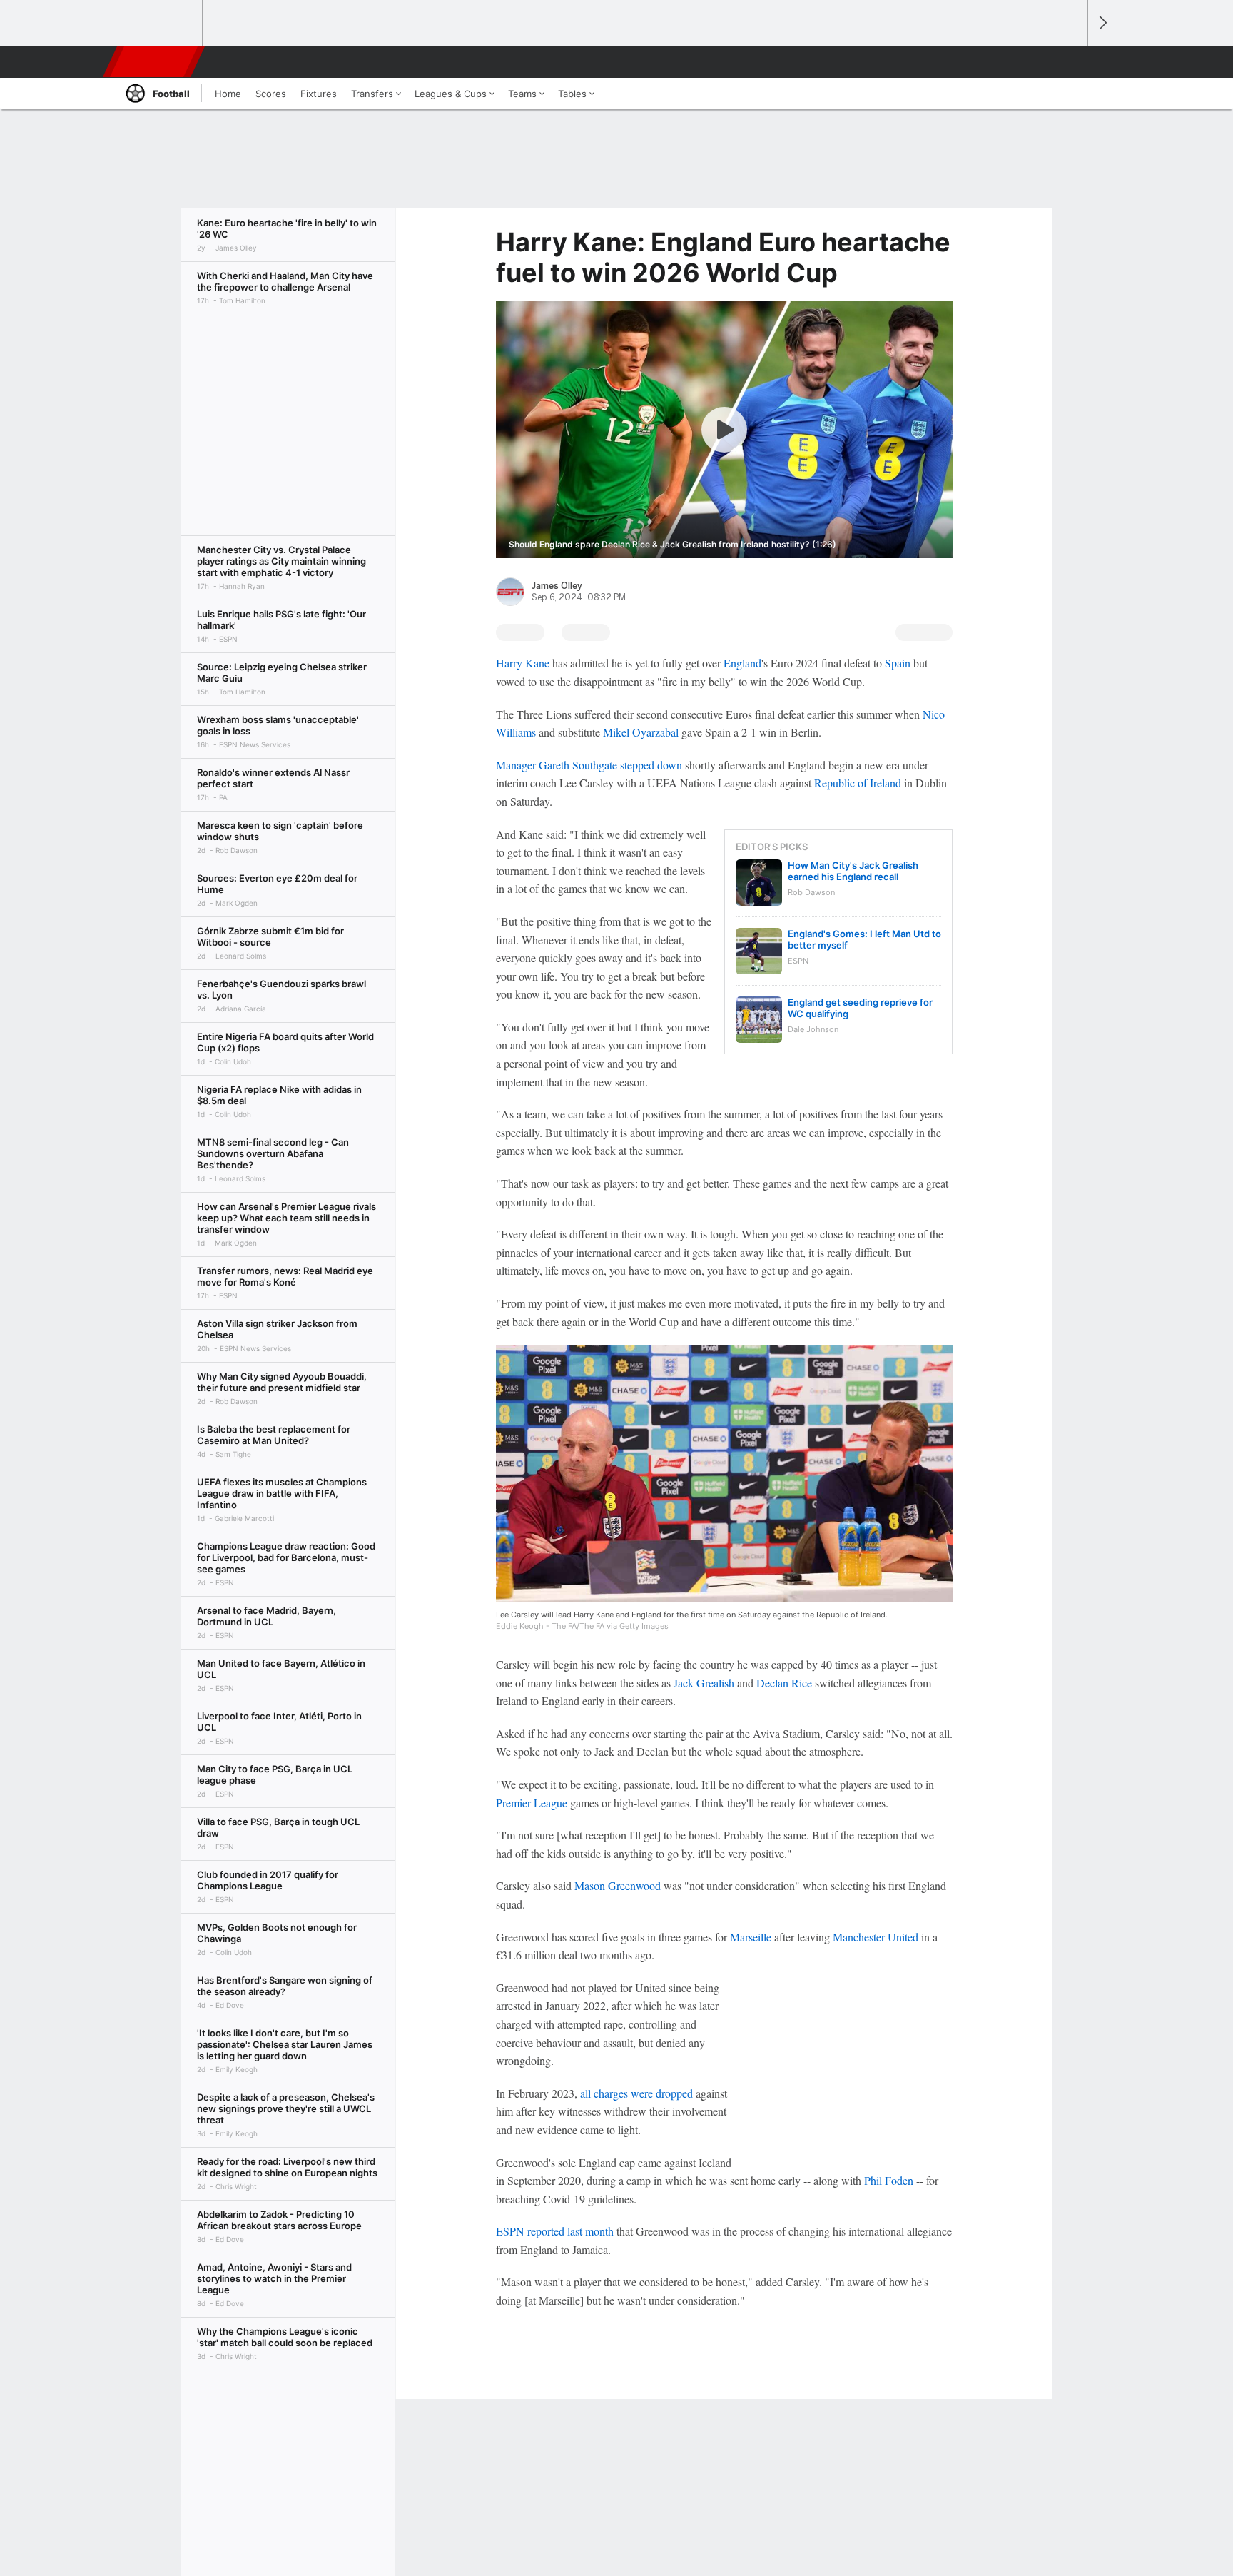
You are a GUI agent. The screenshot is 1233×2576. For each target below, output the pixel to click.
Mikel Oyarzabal (641, 732)
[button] (1070, 62)
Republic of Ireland (858, 783)
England (742, 663)
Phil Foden (889, 2180)
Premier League (532, 1803)
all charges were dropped (636, 2093)
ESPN (155, 62)
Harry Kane (523, 663)
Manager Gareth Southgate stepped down (589, 765)
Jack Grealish (704, 1683)
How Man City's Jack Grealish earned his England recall (853, 871)
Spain (898, 663)
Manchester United (876, 1937)
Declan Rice (784, 1683)
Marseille (751, 1937)
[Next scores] (1102, 23)
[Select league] (161, 24)
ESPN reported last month (555, 2231)
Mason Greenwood (618, 1885)
